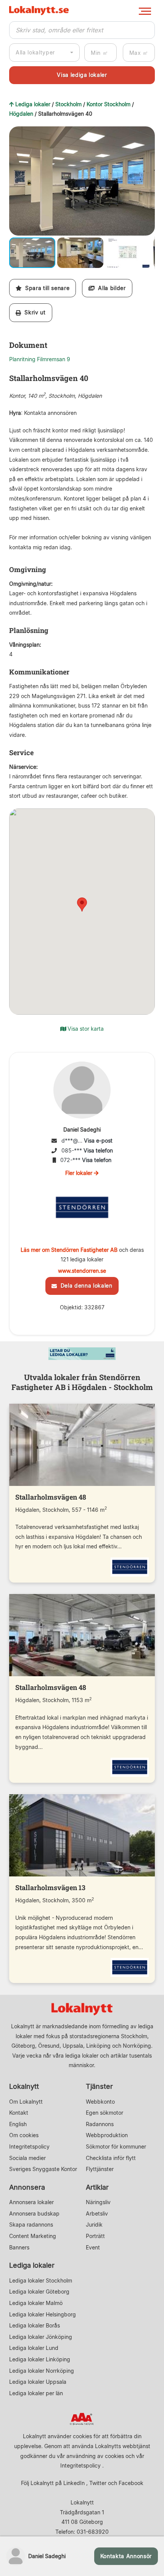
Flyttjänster (100, 2169)
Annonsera (27, 2187)
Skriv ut (33, 312)
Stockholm (68, 104)
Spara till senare (46, 288)
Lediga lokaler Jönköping (41, 2337)
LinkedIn (74, 2483)
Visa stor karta (85, 1029)
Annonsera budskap (34, 2213)
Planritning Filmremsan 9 (40, 359)
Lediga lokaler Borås (35, 2325)
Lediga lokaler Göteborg (39, 2291)
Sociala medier (27, 2158)
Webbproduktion (107, 2135)
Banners (19, 2247)
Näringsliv (98, 2202)
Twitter (98, 2483)
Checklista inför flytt (111, 2158)
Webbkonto (100, 2102)
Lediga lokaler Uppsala (38, 2382)
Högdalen (21, 114)
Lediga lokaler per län (36, 2393)
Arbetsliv (97, 2213)
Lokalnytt (24, 2086)
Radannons (100, 2124)
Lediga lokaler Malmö (36, 2303)
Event (93, 2247)
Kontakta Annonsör (126, 2556)
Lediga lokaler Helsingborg (43, 2314)
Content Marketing (33, 2236)
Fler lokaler (80, 1173)
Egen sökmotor (105, 2113)
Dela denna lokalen (84, 1286)
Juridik (94, 2225)
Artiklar (97, 2187)
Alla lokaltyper (35, 52)
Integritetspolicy (29, 2146)
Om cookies (24, 2135)
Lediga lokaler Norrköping (42, 2371)
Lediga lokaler (33, 104)
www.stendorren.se (82, 1271)
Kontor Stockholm (109, 104)
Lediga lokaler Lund (34, 2348)
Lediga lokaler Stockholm (41, 2280)
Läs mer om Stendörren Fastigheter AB (69, 1250)
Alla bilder (110, 288)
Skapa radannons (31, 2225)
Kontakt (19, 2113)
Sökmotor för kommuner (116, 2146)
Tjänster (99, 2086)
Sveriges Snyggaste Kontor (43, 2169)
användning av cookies (95, 2456)
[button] (148, 133)
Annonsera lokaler (31, 2202)
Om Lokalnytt (26, 2102)
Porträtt (95, 2236)
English (18, 2124)
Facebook (131, 2483)
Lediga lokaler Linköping (40, 2359)
